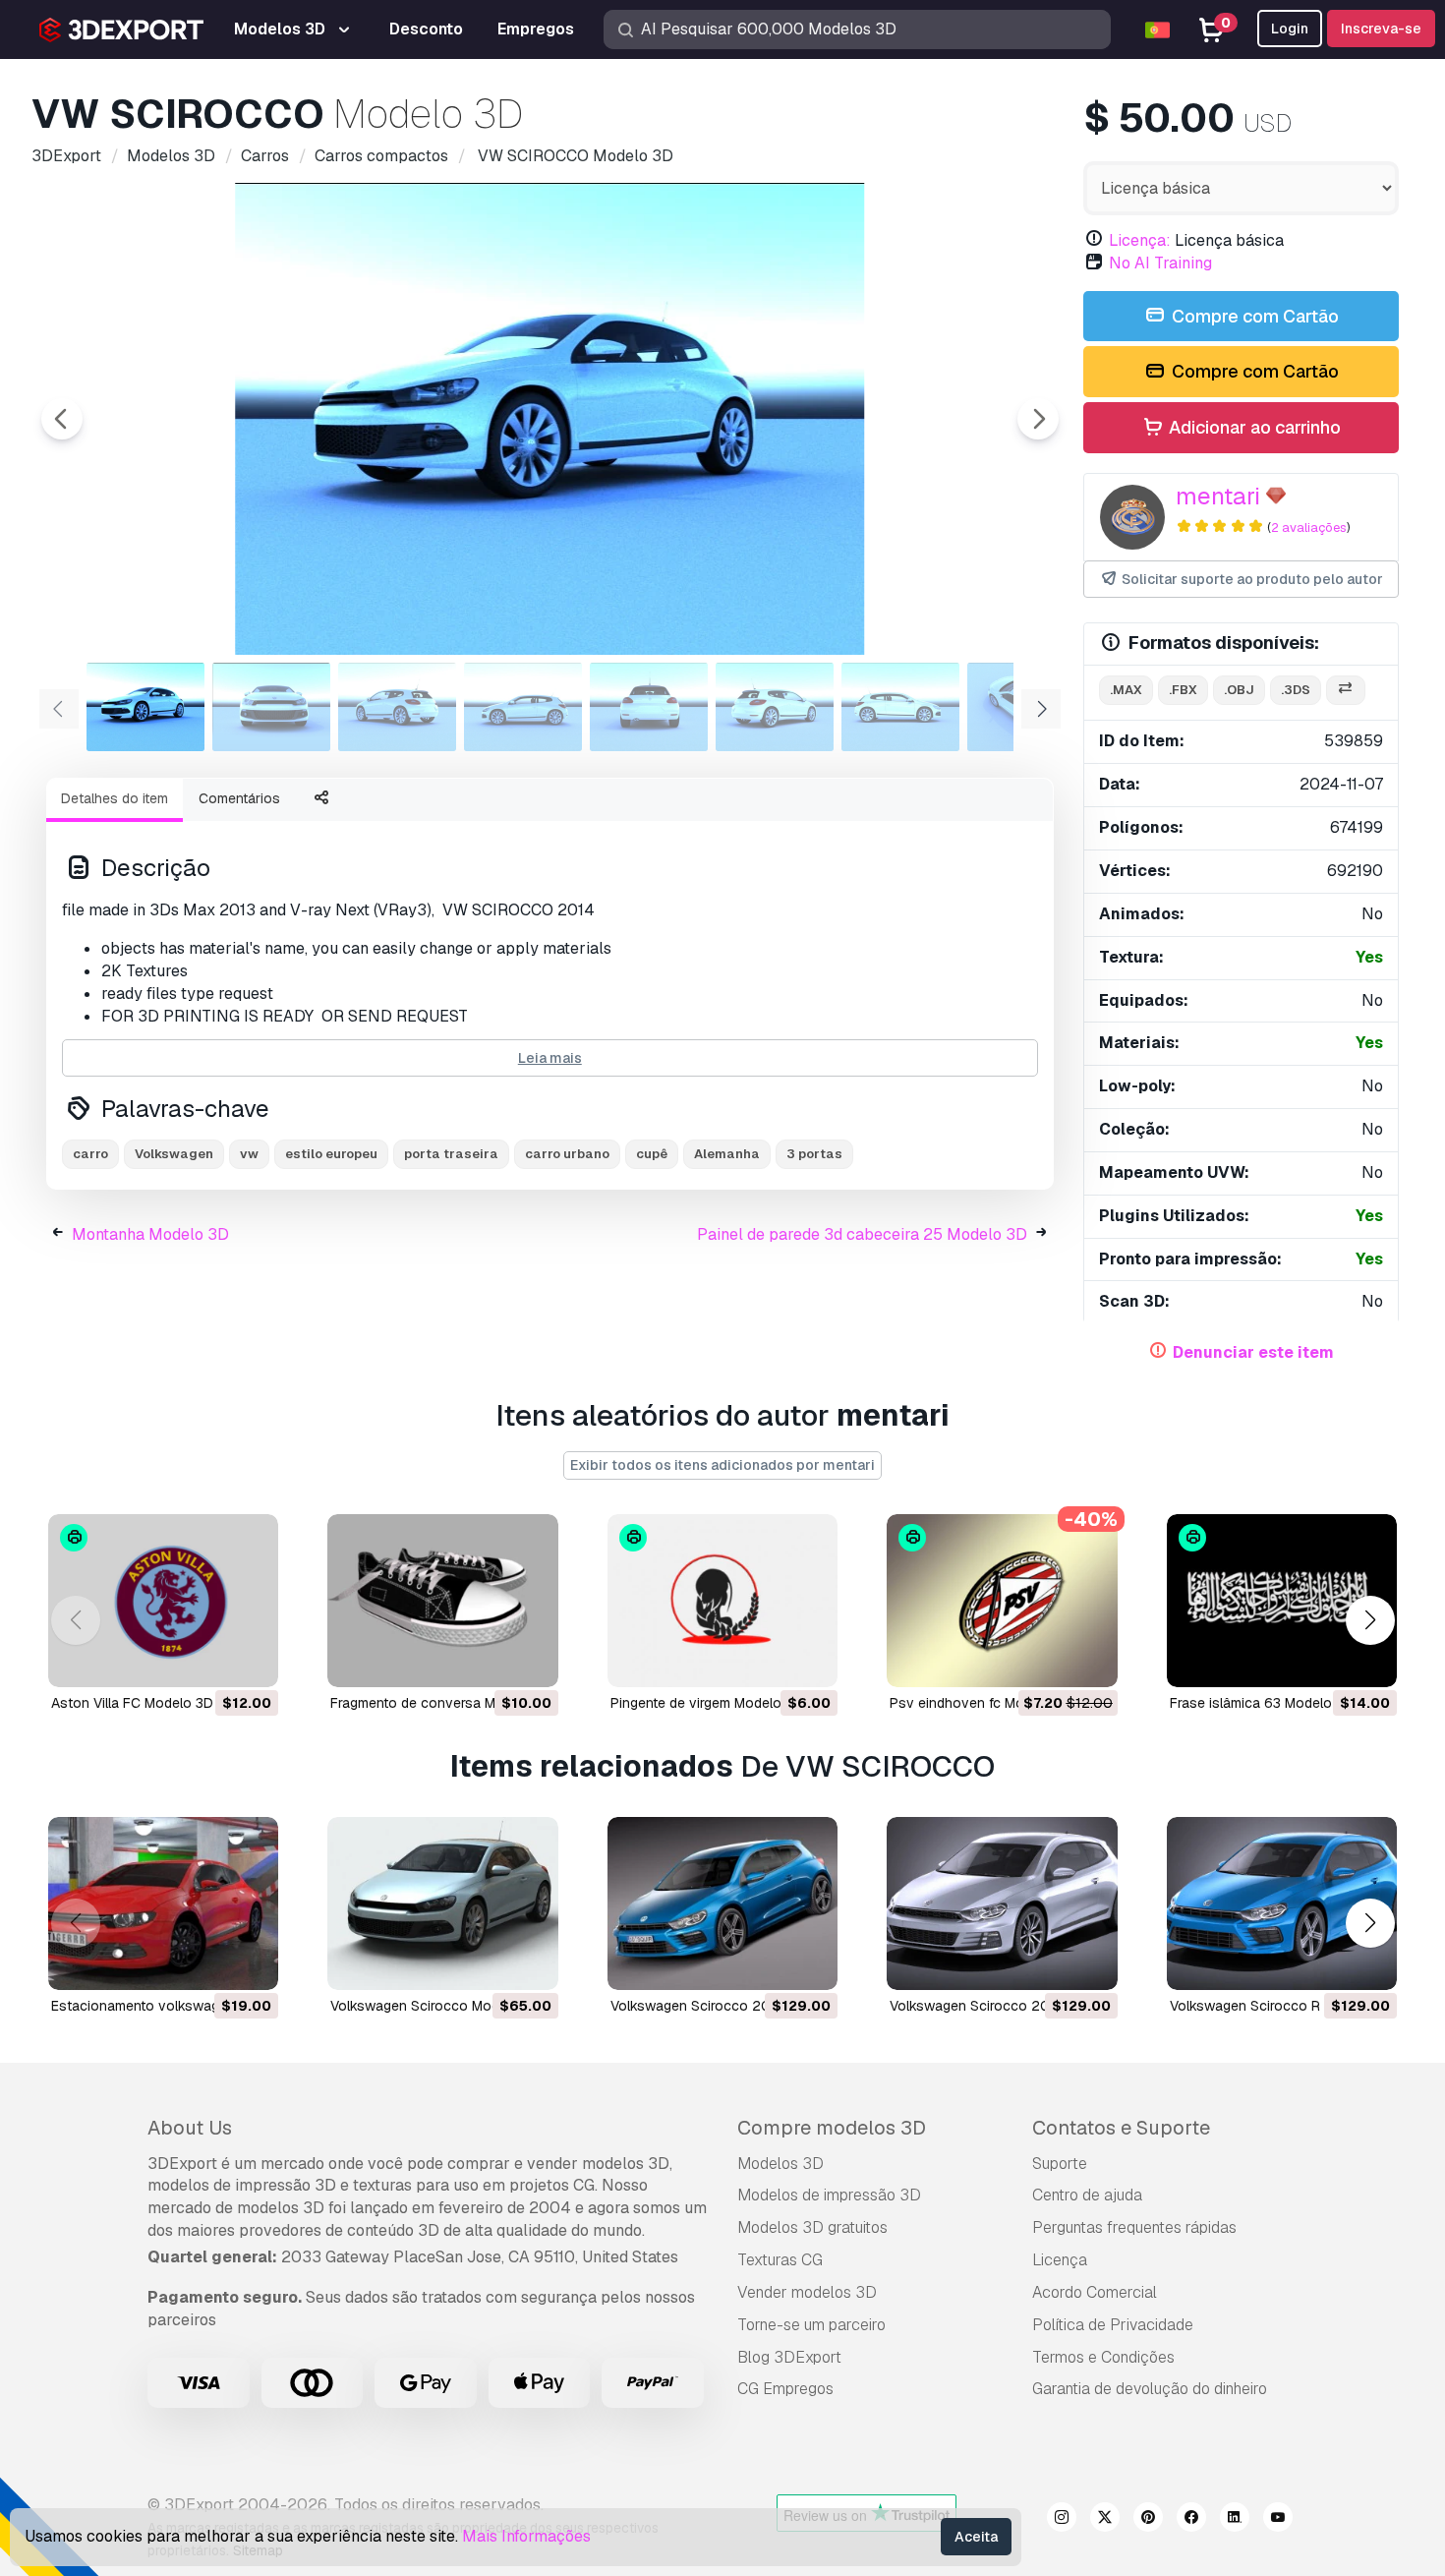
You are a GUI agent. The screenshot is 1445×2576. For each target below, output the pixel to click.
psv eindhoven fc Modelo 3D (982, 1703)
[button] (1370, 1620)
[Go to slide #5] (649, 707)
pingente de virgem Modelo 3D (707, 1703)
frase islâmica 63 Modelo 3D (1262, 1703)
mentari (1218, 496)
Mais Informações (526, 2536)
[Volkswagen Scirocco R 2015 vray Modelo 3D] (1282, 1903)
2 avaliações (1309, 527)
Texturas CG (780, 2260)
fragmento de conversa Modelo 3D (442, 1703)
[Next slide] (1038, 419)
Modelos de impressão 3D (829, 2195)
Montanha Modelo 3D (150, 1234)
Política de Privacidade (1113, 2325)
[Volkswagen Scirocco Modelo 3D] (442, 1903)
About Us (190, 2128)
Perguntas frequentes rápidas (1134, 2227)
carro (90, 1154)
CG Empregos (785, 2389)
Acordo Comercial (1095, 2292)
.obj (1239, 690)
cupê (652, 1154)
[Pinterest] (1148, 2520)
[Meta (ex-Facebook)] (1191, 2520)
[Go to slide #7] (900, 707)
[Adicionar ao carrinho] (209, 1660)
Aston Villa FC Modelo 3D (132, 1703)
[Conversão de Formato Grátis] (1346, 691)
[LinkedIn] (1235, 2520)
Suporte (1060, 2164)
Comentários (239, 798)
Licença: (1140, 240)
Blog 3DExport (789, 2357)
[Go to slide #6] (775, 707)
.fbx (1183, 690)
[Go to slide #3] (397, 707)
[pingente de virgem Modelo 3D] (722, 1601)
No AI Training (1160, 263)
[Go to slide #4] (523, 707)
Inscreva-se (1381, 29)
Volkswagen (174, 1154)
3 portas (814, 1154)
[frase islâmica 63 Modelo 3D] (1282, 1601)
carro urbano (567, 1154)
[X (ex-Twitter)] (1105, 2520)
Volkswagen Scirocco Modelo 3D (435, 2006)
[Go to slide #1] (145, 707)
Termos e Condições (1103, 2357)
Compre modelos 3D (832, 2128)
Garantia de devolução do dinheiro (1150, 2389)
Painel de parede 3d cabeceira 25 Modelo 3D (862, 1234)
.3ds (1296, 690)
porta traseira (451, 1154)
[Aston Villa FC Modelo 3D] (163, 1601)
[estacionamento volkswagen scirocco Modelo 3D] (163, 1903)
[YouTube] (1278, 2520)
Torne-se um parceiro (811, 2325)
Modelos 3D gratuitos (812, 2227)
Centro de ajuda (1087, 2195)
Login (1290, 29)
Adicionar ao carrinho (1253, 427)
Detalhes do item (115, 798)
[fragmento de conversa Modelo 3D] (442, 1601)
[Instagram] (1062, 2520)
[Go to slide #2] (271, 707)
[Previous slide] (62, 419)
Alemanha (727, 1154)
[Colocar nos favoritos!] (250, 1660)
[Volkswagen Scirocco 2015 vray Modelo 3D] (1002, 1903)
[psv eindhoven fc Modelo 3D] (1002, 1601)
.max (1126, 690)
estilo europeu (331, 1154)
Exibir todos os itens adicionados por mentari (722, 1465)
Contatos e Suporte (1121, 2128)
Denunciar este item (1253, 1352)
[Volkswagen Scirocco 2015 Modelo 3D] (722, 1903)
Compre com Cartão (1253, 316)
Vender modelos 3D (807, 2292)
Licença (1060, 2260)
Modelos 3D (780, 2164)
